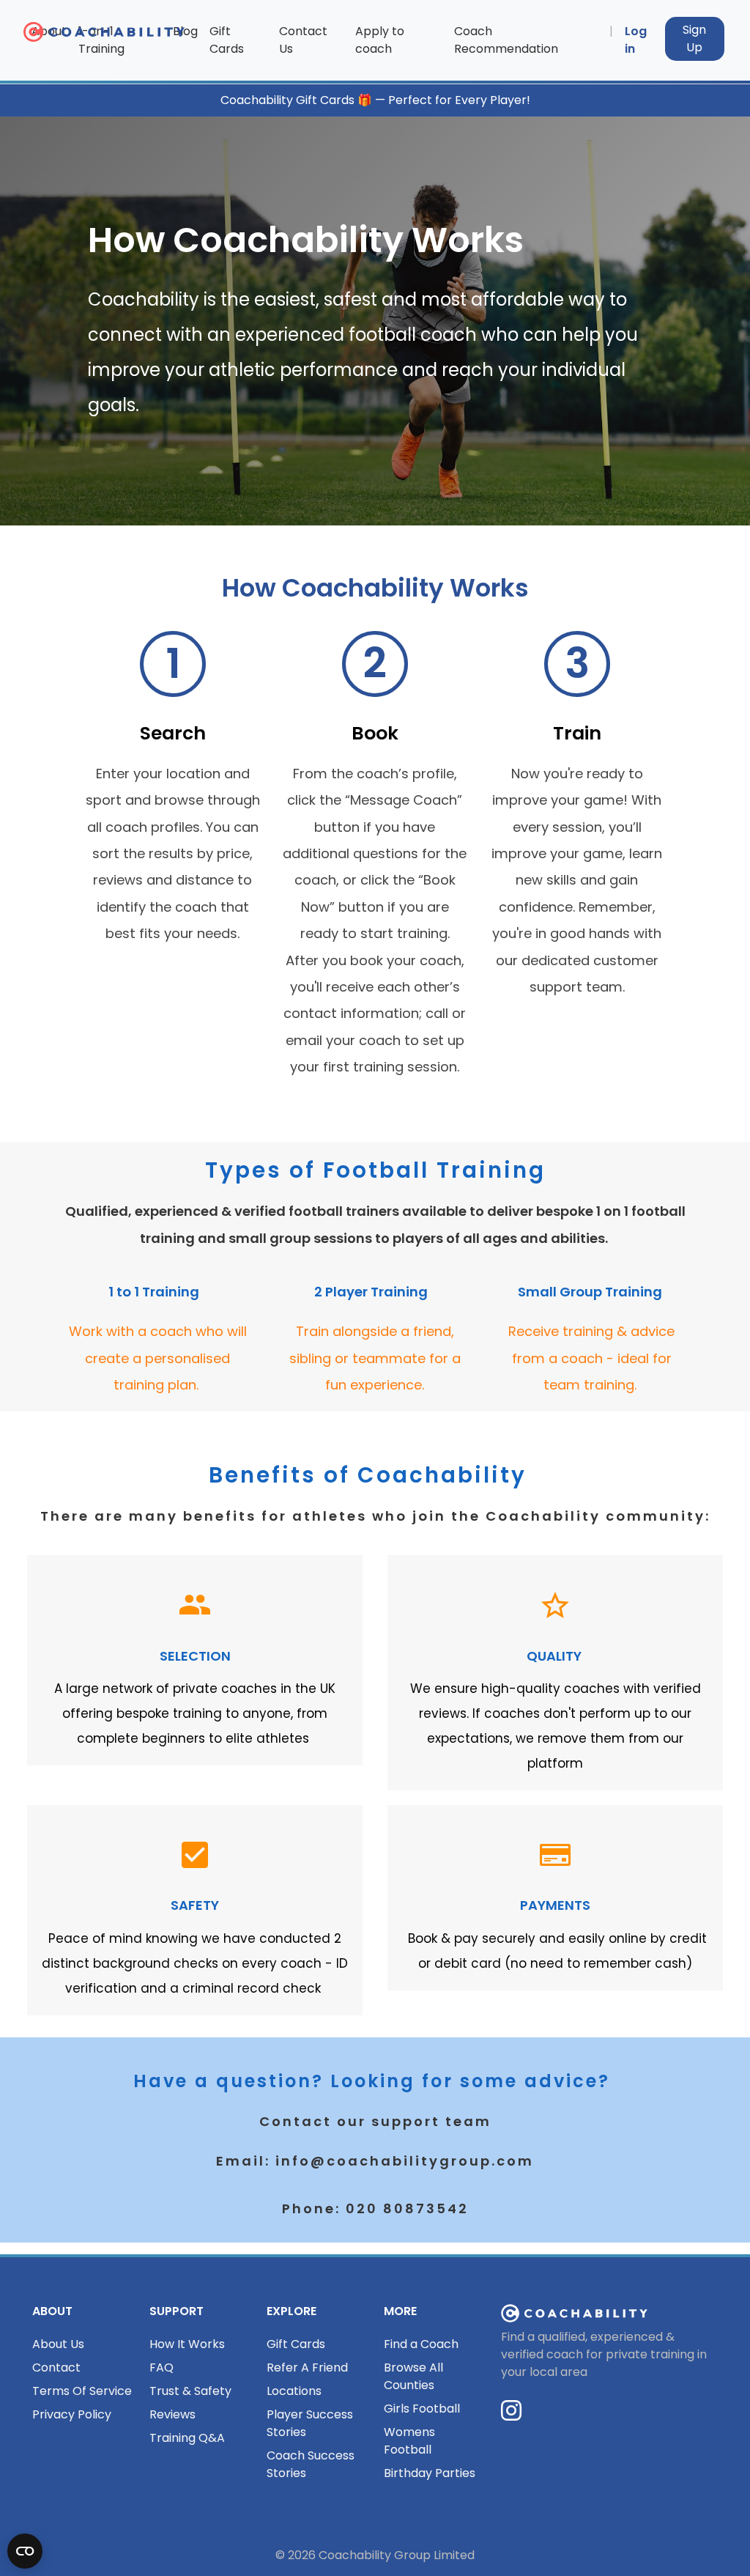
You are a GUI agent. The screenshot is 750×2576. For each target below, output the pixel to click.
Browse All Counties (413, 2376)
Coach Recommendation (506, 40)
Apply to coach (380, 40)
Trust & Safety (190, 2391)
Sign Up (694, 38)
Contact (56, 2368)
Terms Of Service (82, 2391)
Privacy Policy (72, 2414)
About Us (58, 2344)
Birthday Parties (430, 2473)
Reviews (172, 2414)
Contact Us (303, 40)
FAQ (161, 2368)
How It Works (187, 2344)
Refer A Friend (307, 2368)
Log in (636, 40)
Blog (185, 31)
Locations (294, 2391)
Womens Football (409, 2441)
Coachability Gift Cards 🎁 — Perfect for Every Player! (375, 100)
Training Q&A (187, 2438)
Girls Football (422, 2409)
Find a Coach (421, 2344)
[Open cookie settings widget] (25, 2551)
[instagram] (511, 2415)
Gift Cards (227, 40)
